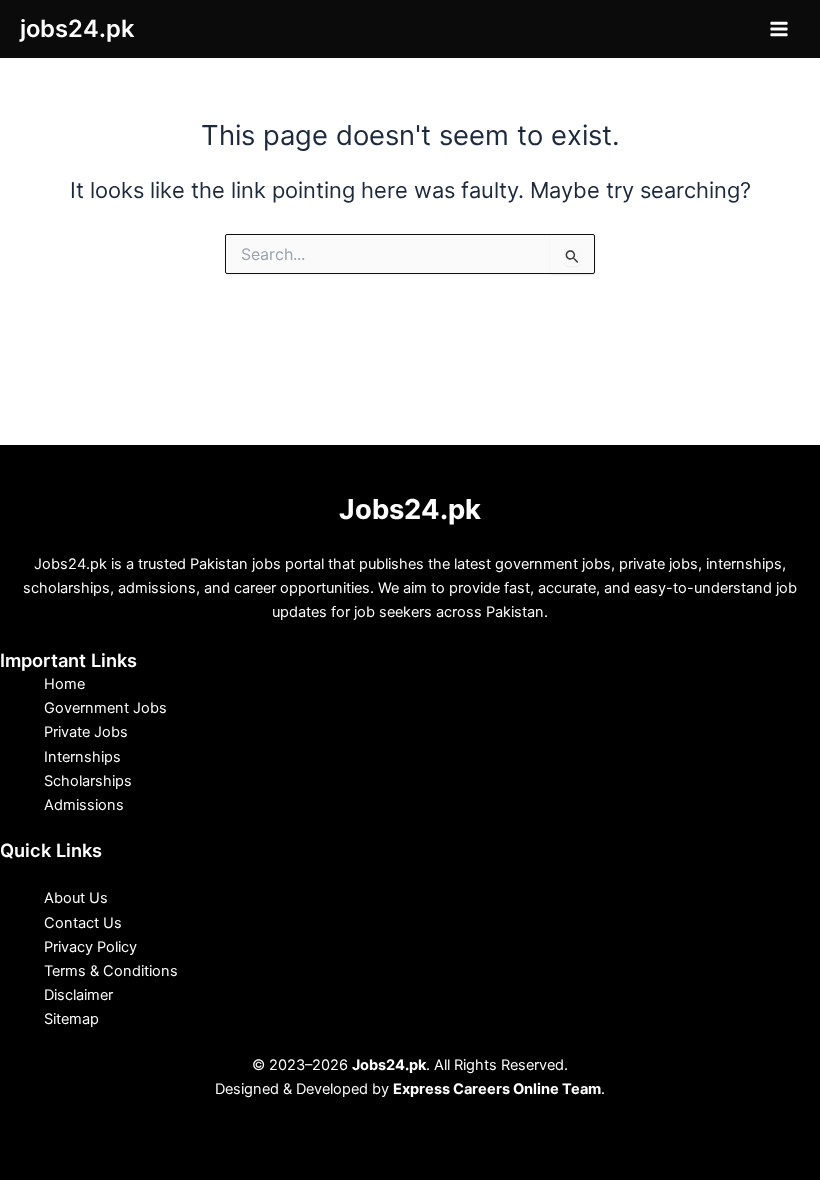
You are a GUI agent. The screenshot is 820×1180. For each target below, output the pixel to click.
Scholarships (88, 781)
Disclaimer (78, 995)
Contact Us (83, 923)
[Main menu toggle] (779, 29)
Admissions (84, 805)
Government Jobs (105, 708)
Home (64, 684)
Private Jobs (86, 732)
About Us (76, 898)
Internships (82, 757)
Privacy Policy (90, 947)
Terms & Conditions (111, 971)
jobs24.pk (77, 28)
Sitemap (71, 1019)
